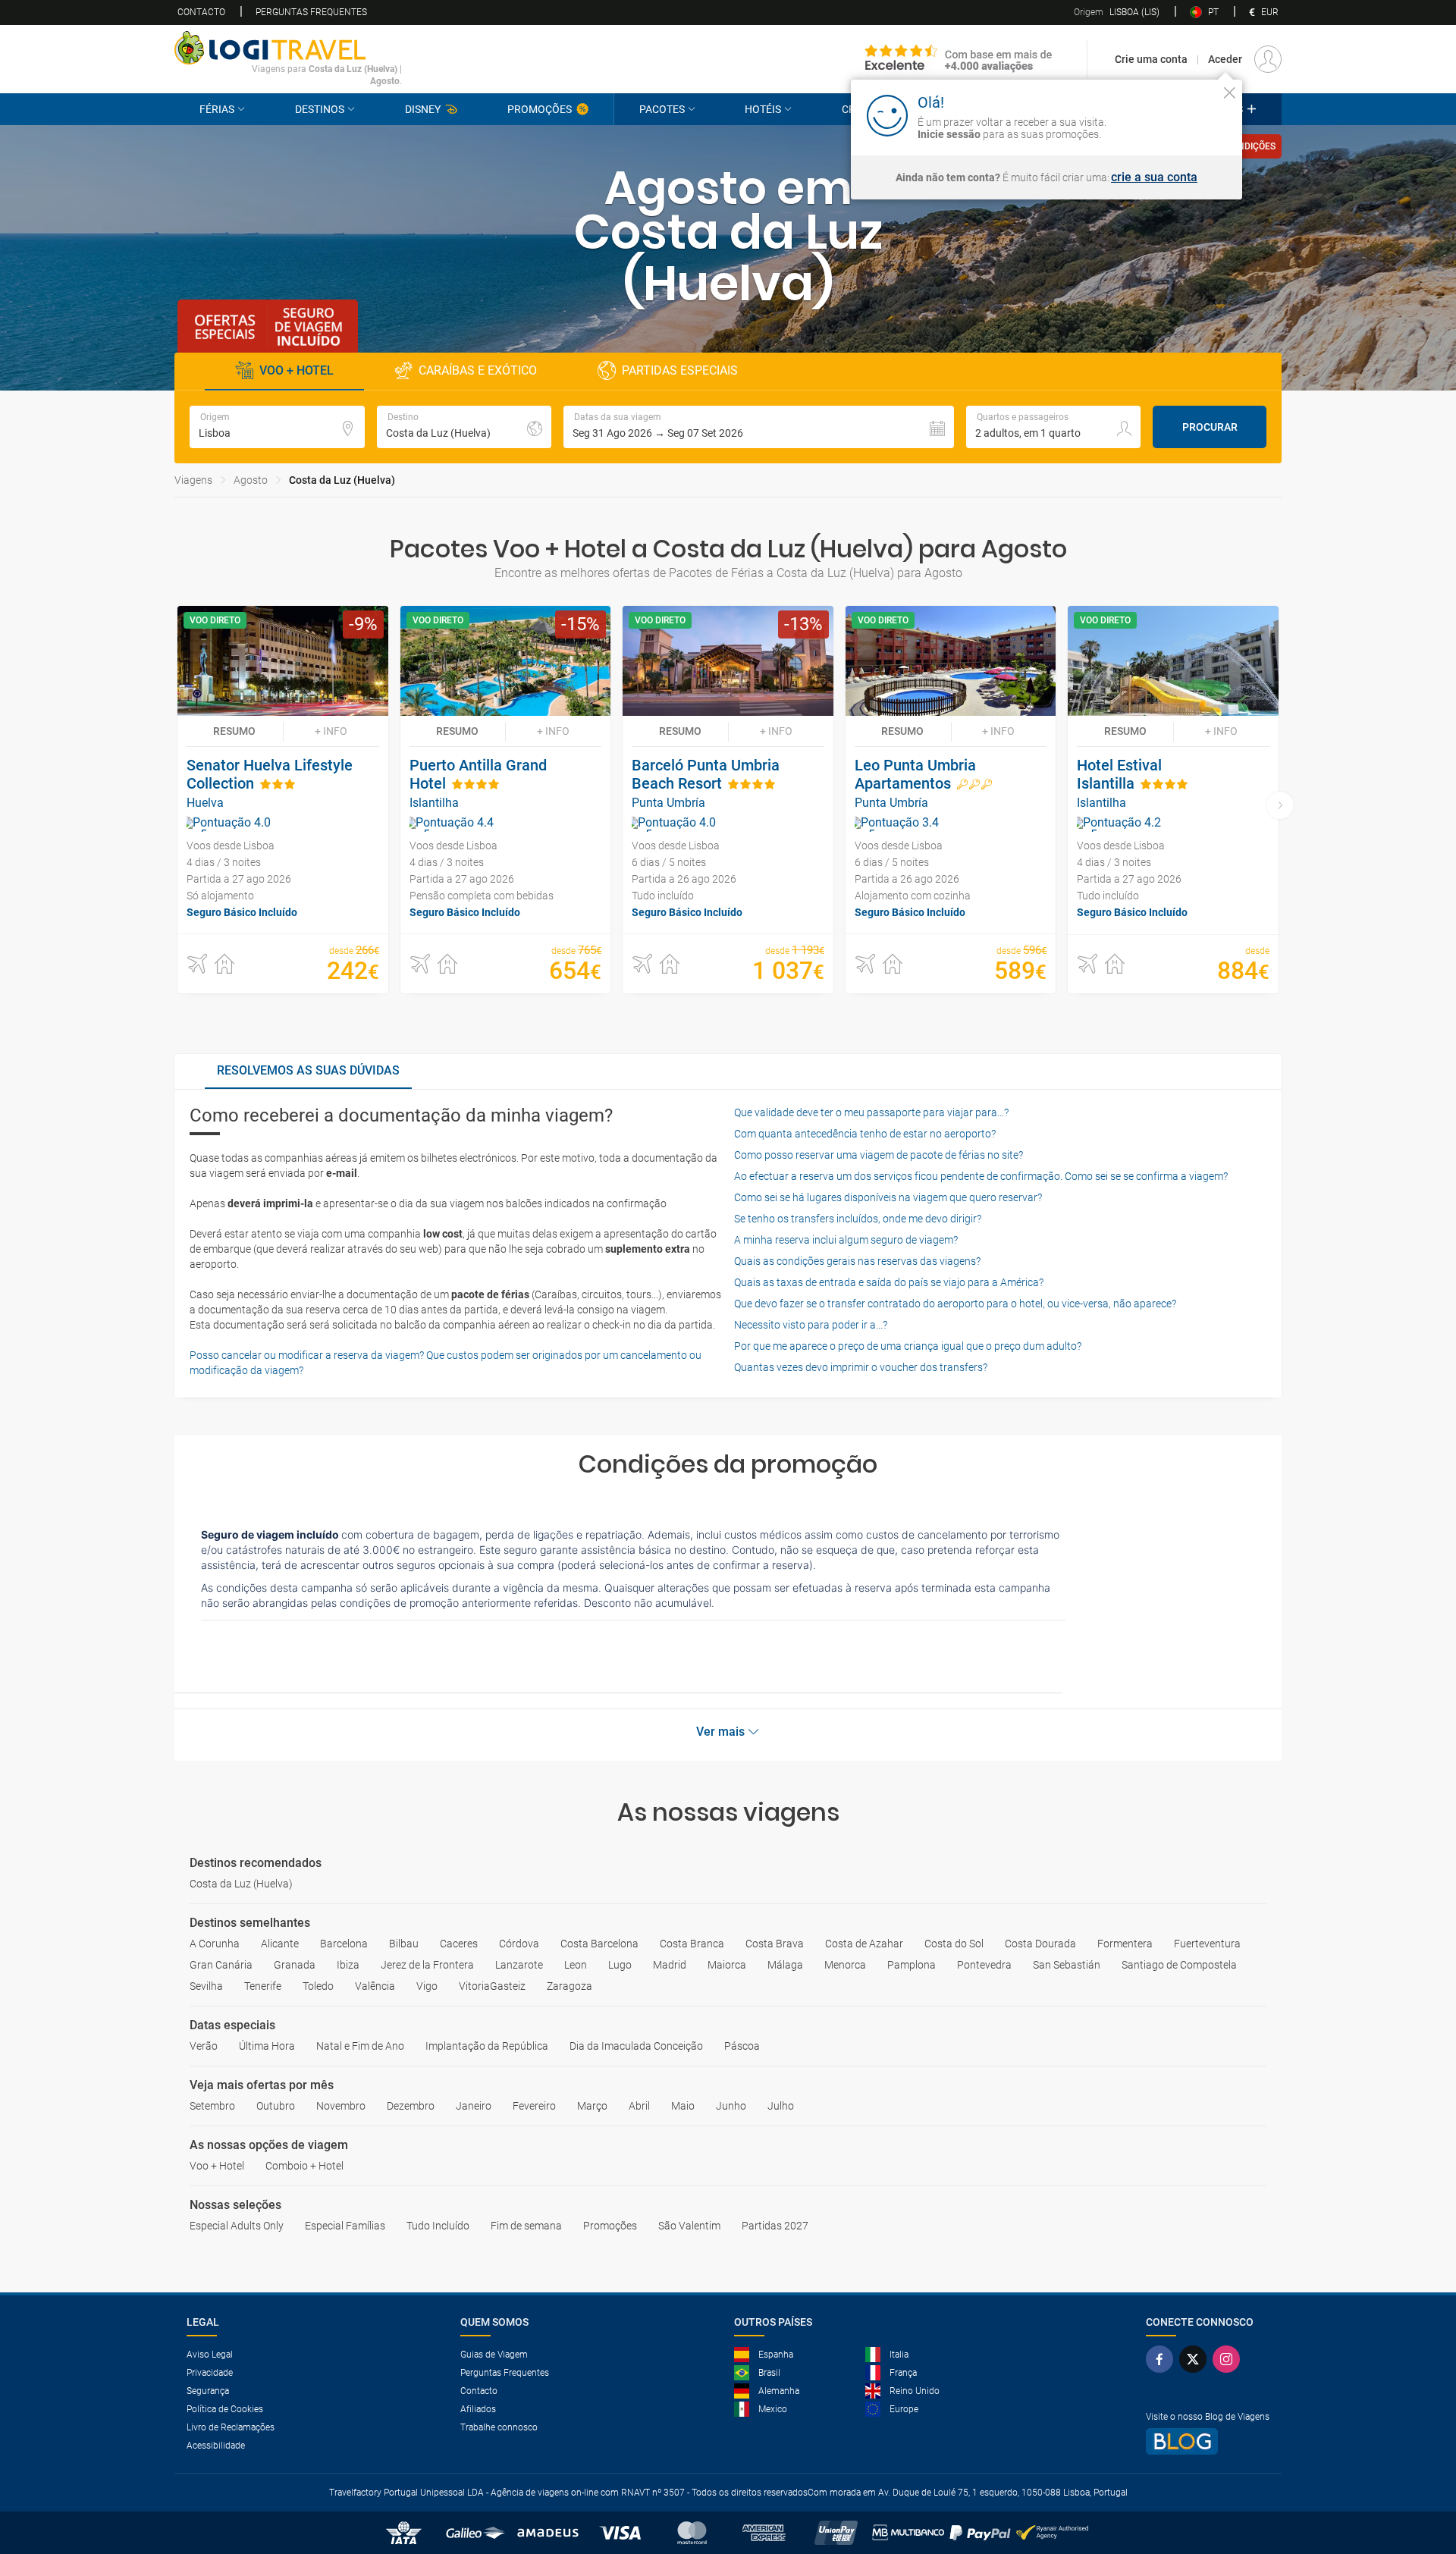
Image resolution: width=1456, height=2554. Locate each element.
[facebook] (1163, 2359)
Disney (423, 109)
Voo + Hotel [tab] (297, 370)
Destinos (320, 109)
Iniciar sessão (1181, 115)
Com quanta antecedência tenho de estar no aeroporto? (865, 1134)
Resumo (234, 731)
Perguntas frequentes (311, 12)
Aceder (1225, 59)
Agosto (251, 480)
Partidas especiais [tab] (680, 370)
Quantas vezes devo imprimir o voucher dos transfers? (861, 1367)
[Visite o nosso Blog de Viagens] (1208, 2441)
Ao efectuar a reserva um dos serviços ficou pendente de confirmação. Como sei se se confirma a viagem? (981, 1176)
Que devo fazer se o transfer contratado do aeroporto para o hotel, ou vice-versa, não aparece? (955, 1304)
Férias (217, 109)
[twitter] (1196, 2359)
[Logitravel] (959, 59)
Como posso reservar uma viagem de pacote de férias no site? (879, 1155)
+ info (331, 731)
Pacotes (662, 109)
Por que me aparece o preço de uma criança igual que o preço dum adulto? (908, 1346)
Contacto (201, 12)
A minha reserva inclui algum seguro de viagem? (846, 1240)
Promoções (540, 109)
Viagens (193, 480)
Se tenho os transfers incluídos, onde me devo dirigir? (858, 1219)
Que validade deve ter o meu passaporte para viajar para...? (871, 1112)
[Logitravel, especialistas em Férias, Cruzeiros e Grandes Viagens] (288, 48)
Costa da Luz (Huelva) (342, 480)
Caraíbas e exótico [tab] (478, 370)
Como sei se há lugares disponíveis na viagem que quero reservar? (888, 1197)
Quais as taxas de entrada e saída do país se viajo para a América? (889, 1282)
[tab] (308, 1071)
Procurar (1210, 427)
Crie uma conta (1151, 59)
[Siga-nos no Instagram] (1229, 2359)
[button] (759, 427)
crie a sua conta (1154, 177)
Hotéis (763, 109)
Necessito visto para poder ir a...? (811, 1325)
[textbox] (277, 427)
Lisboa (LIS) (1117, 12)
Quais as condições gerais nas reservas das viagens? (857, 1261)
